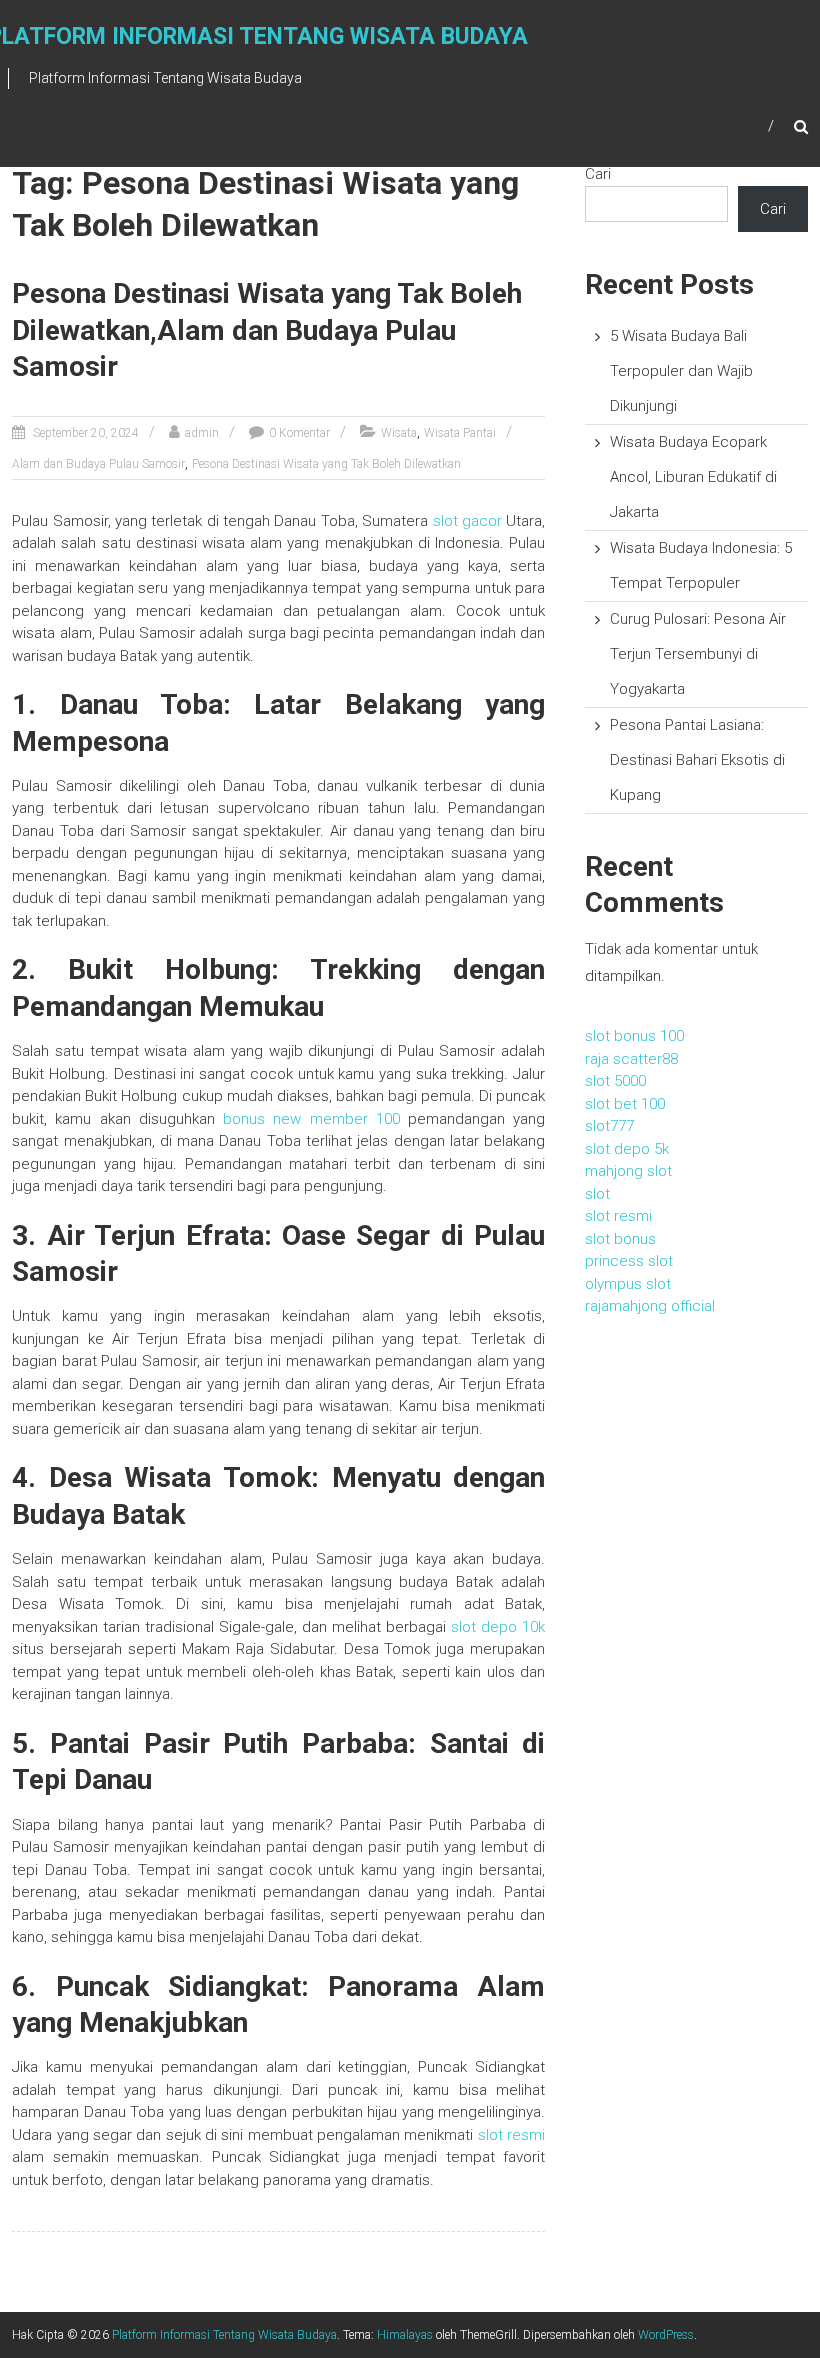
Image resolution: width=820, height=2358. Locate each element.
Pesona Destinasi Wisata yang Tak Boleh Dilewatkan (326, 464)
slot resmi (511, 2135)
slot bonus (620, 1239)
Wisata (399, 433)
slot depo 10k (498, 1627)
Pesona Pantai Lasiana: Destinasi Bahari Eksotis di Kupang (697, 760)
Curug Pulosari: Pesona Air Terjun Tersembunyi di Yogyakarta (698, 654)
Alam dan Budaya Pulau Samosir (98, 464)
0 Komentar (299, 433)
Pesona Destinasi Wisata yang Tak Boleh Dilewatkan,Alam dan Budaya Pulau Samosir (267, 330)
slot (597, 1194)
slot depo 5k (627, 1149)
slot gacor (467, 521)
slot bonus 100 (634, 1036)
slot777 (609, 1126)
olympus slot (628, 1284)
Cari (598, 174)
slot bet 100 (625, 1104)
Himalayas (405, 2335)
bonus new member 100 (311, 1119)
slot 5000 (615, 1081)
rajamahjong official (650, 1306)
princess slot (629, 1261)
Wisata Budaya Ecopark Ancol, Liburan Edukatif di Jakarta (693, 477)
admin (202, 433)
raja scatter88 (631, 1059)
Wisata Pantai (460, 433)
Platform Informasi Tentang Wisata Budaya (224, 2335)
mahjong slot (628, 1171)
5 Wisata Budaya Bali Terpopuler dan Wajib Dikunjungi (681, 371)
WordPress (666, 2335)
